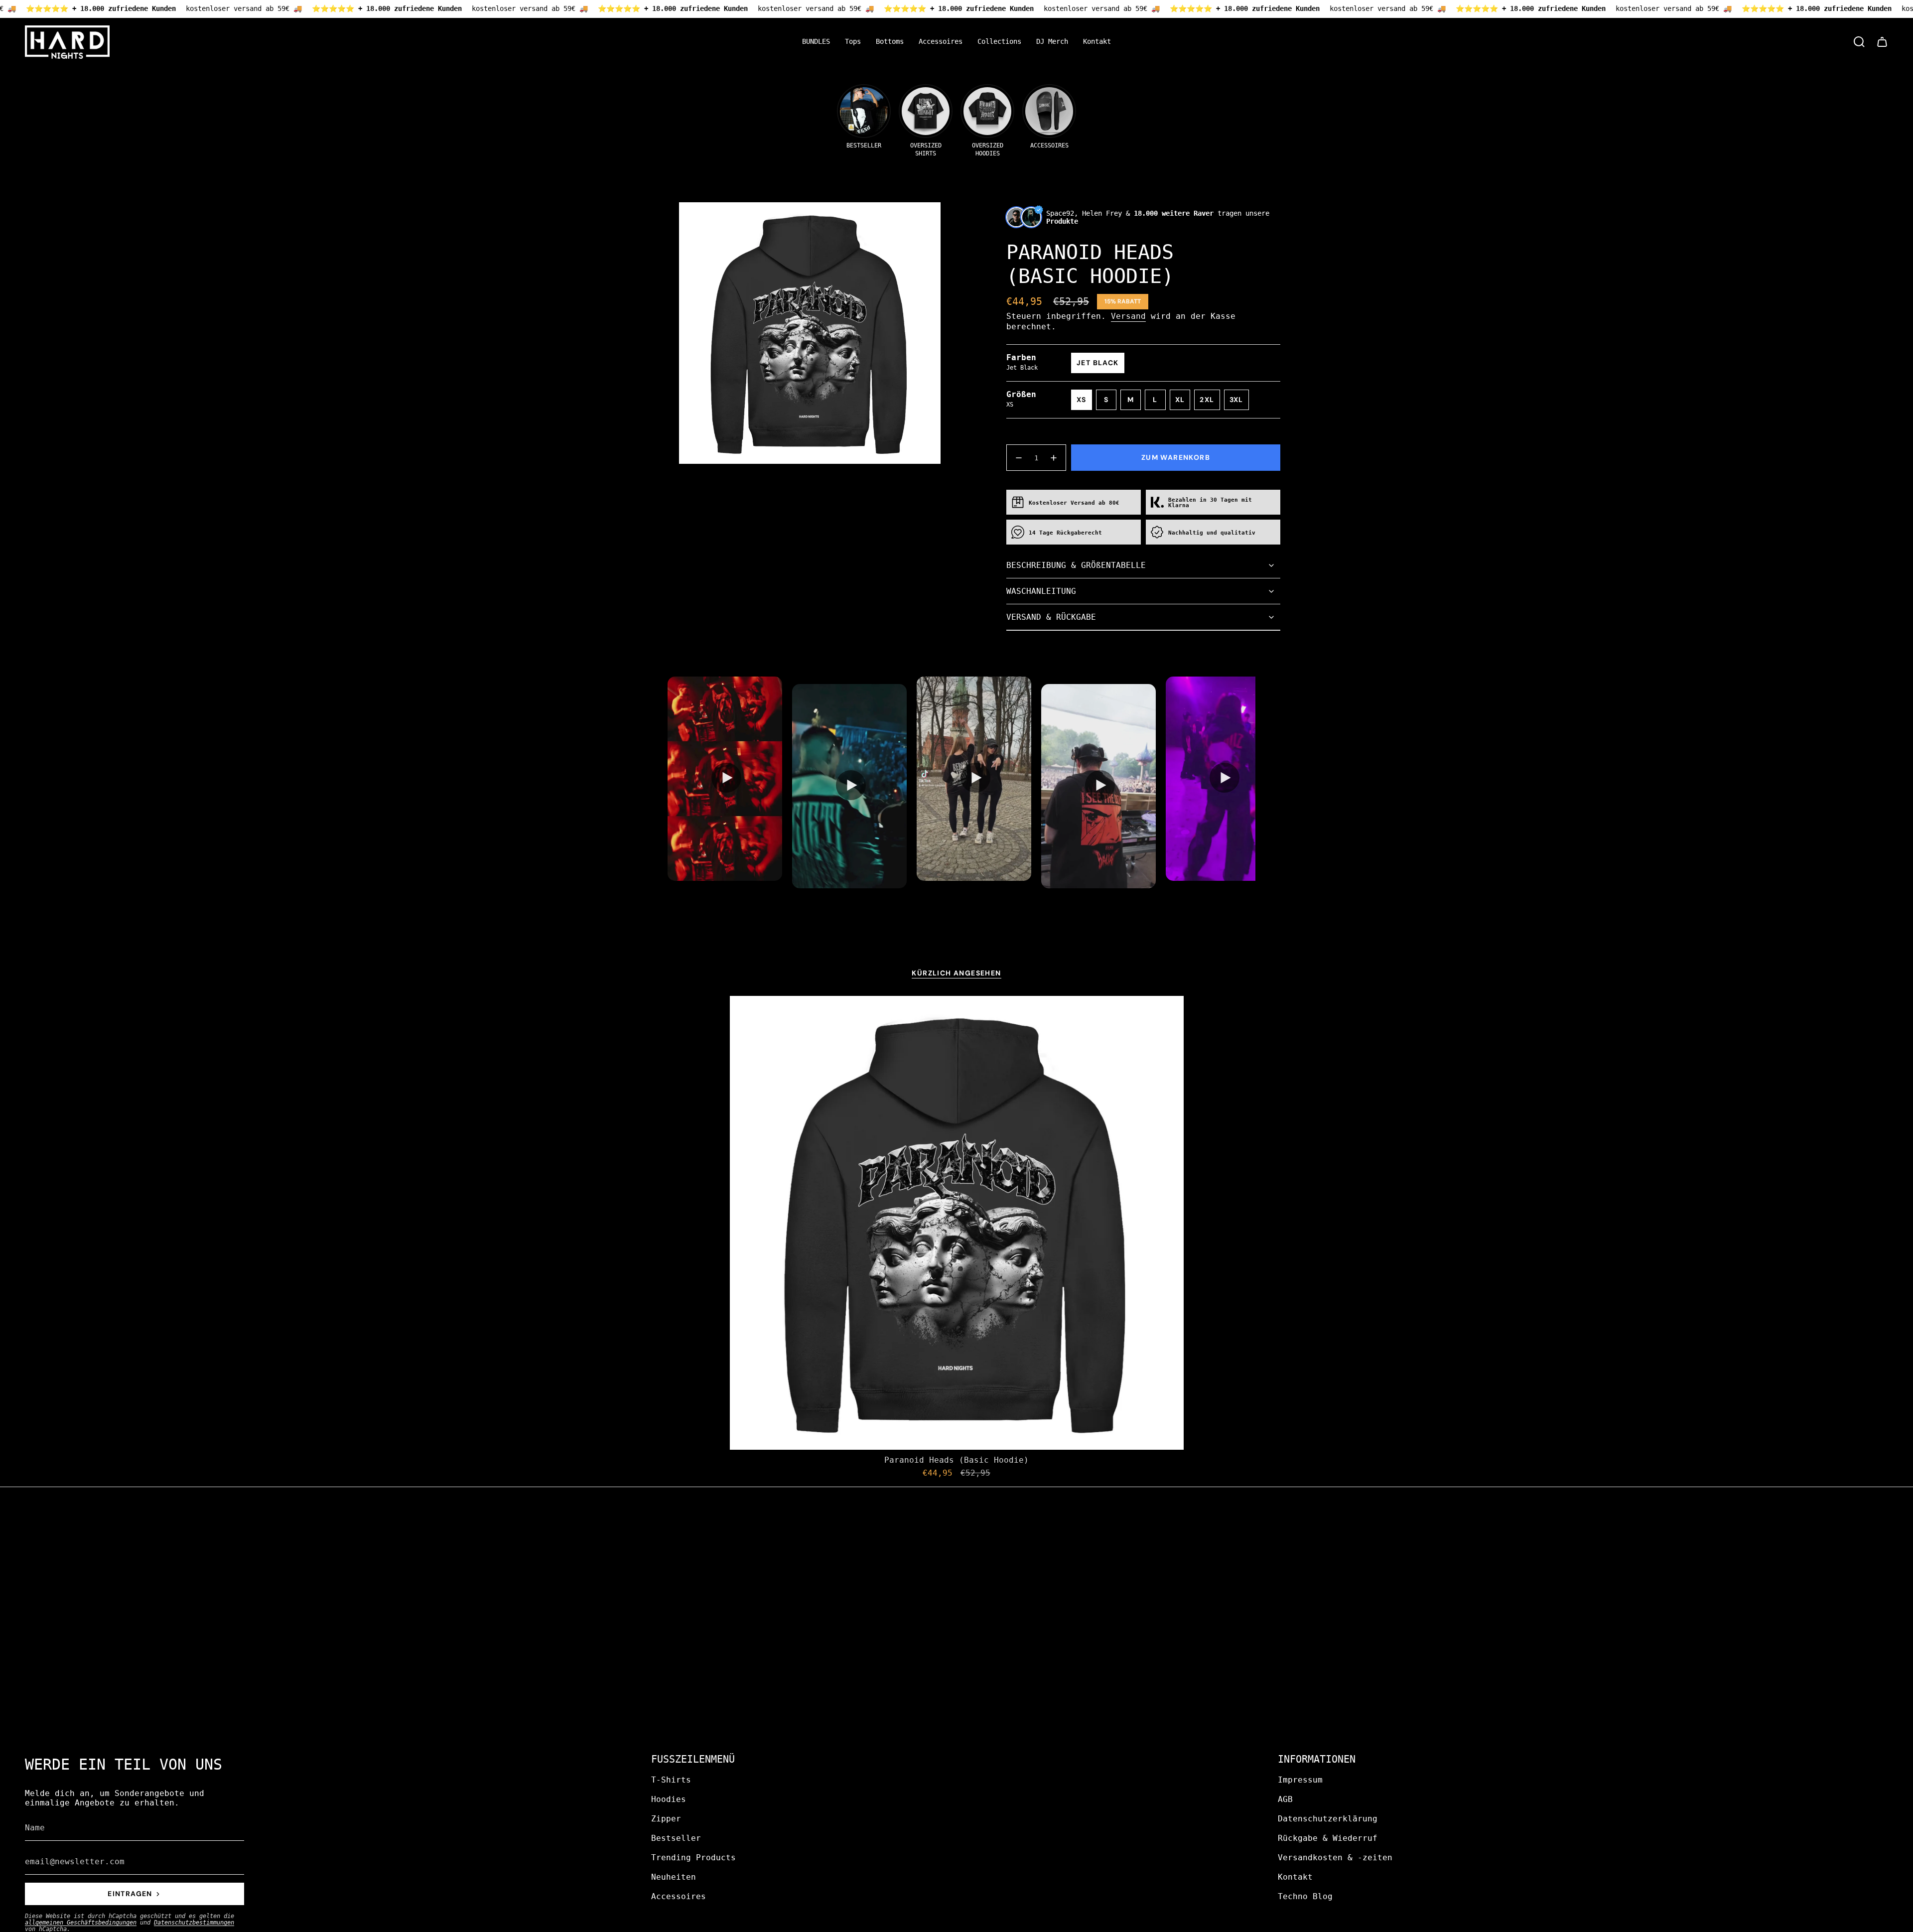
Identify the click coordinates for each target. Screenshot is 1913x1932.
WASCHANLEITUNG (1041, 591)
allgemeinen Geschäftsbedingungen (81, 1923)
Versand (1128, 316)
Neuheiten (674, 1877)
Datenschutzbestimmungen (194, 1923)
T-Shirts (671, 1780)
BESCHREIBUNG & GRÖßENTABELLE (1076, 565)
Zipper (666, 1819)
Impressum (1300, 1780)
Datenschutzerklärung (1328, 1819)
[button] (853, 42)
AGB (1285, 1799)
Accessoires (679, 1896)
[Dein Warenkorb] (1882, 42)
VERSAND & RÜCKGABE (1051, 617)
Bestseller (676, 1838)
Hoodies (669, 1799)
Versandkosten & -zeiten (1335, 1858)
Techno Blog (1305, 1896)
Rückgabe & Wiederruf (1328, 1838)
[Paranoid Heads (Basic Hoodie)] (957, 1223)
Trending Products (693, 1858)
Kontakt (1295, 1877)
